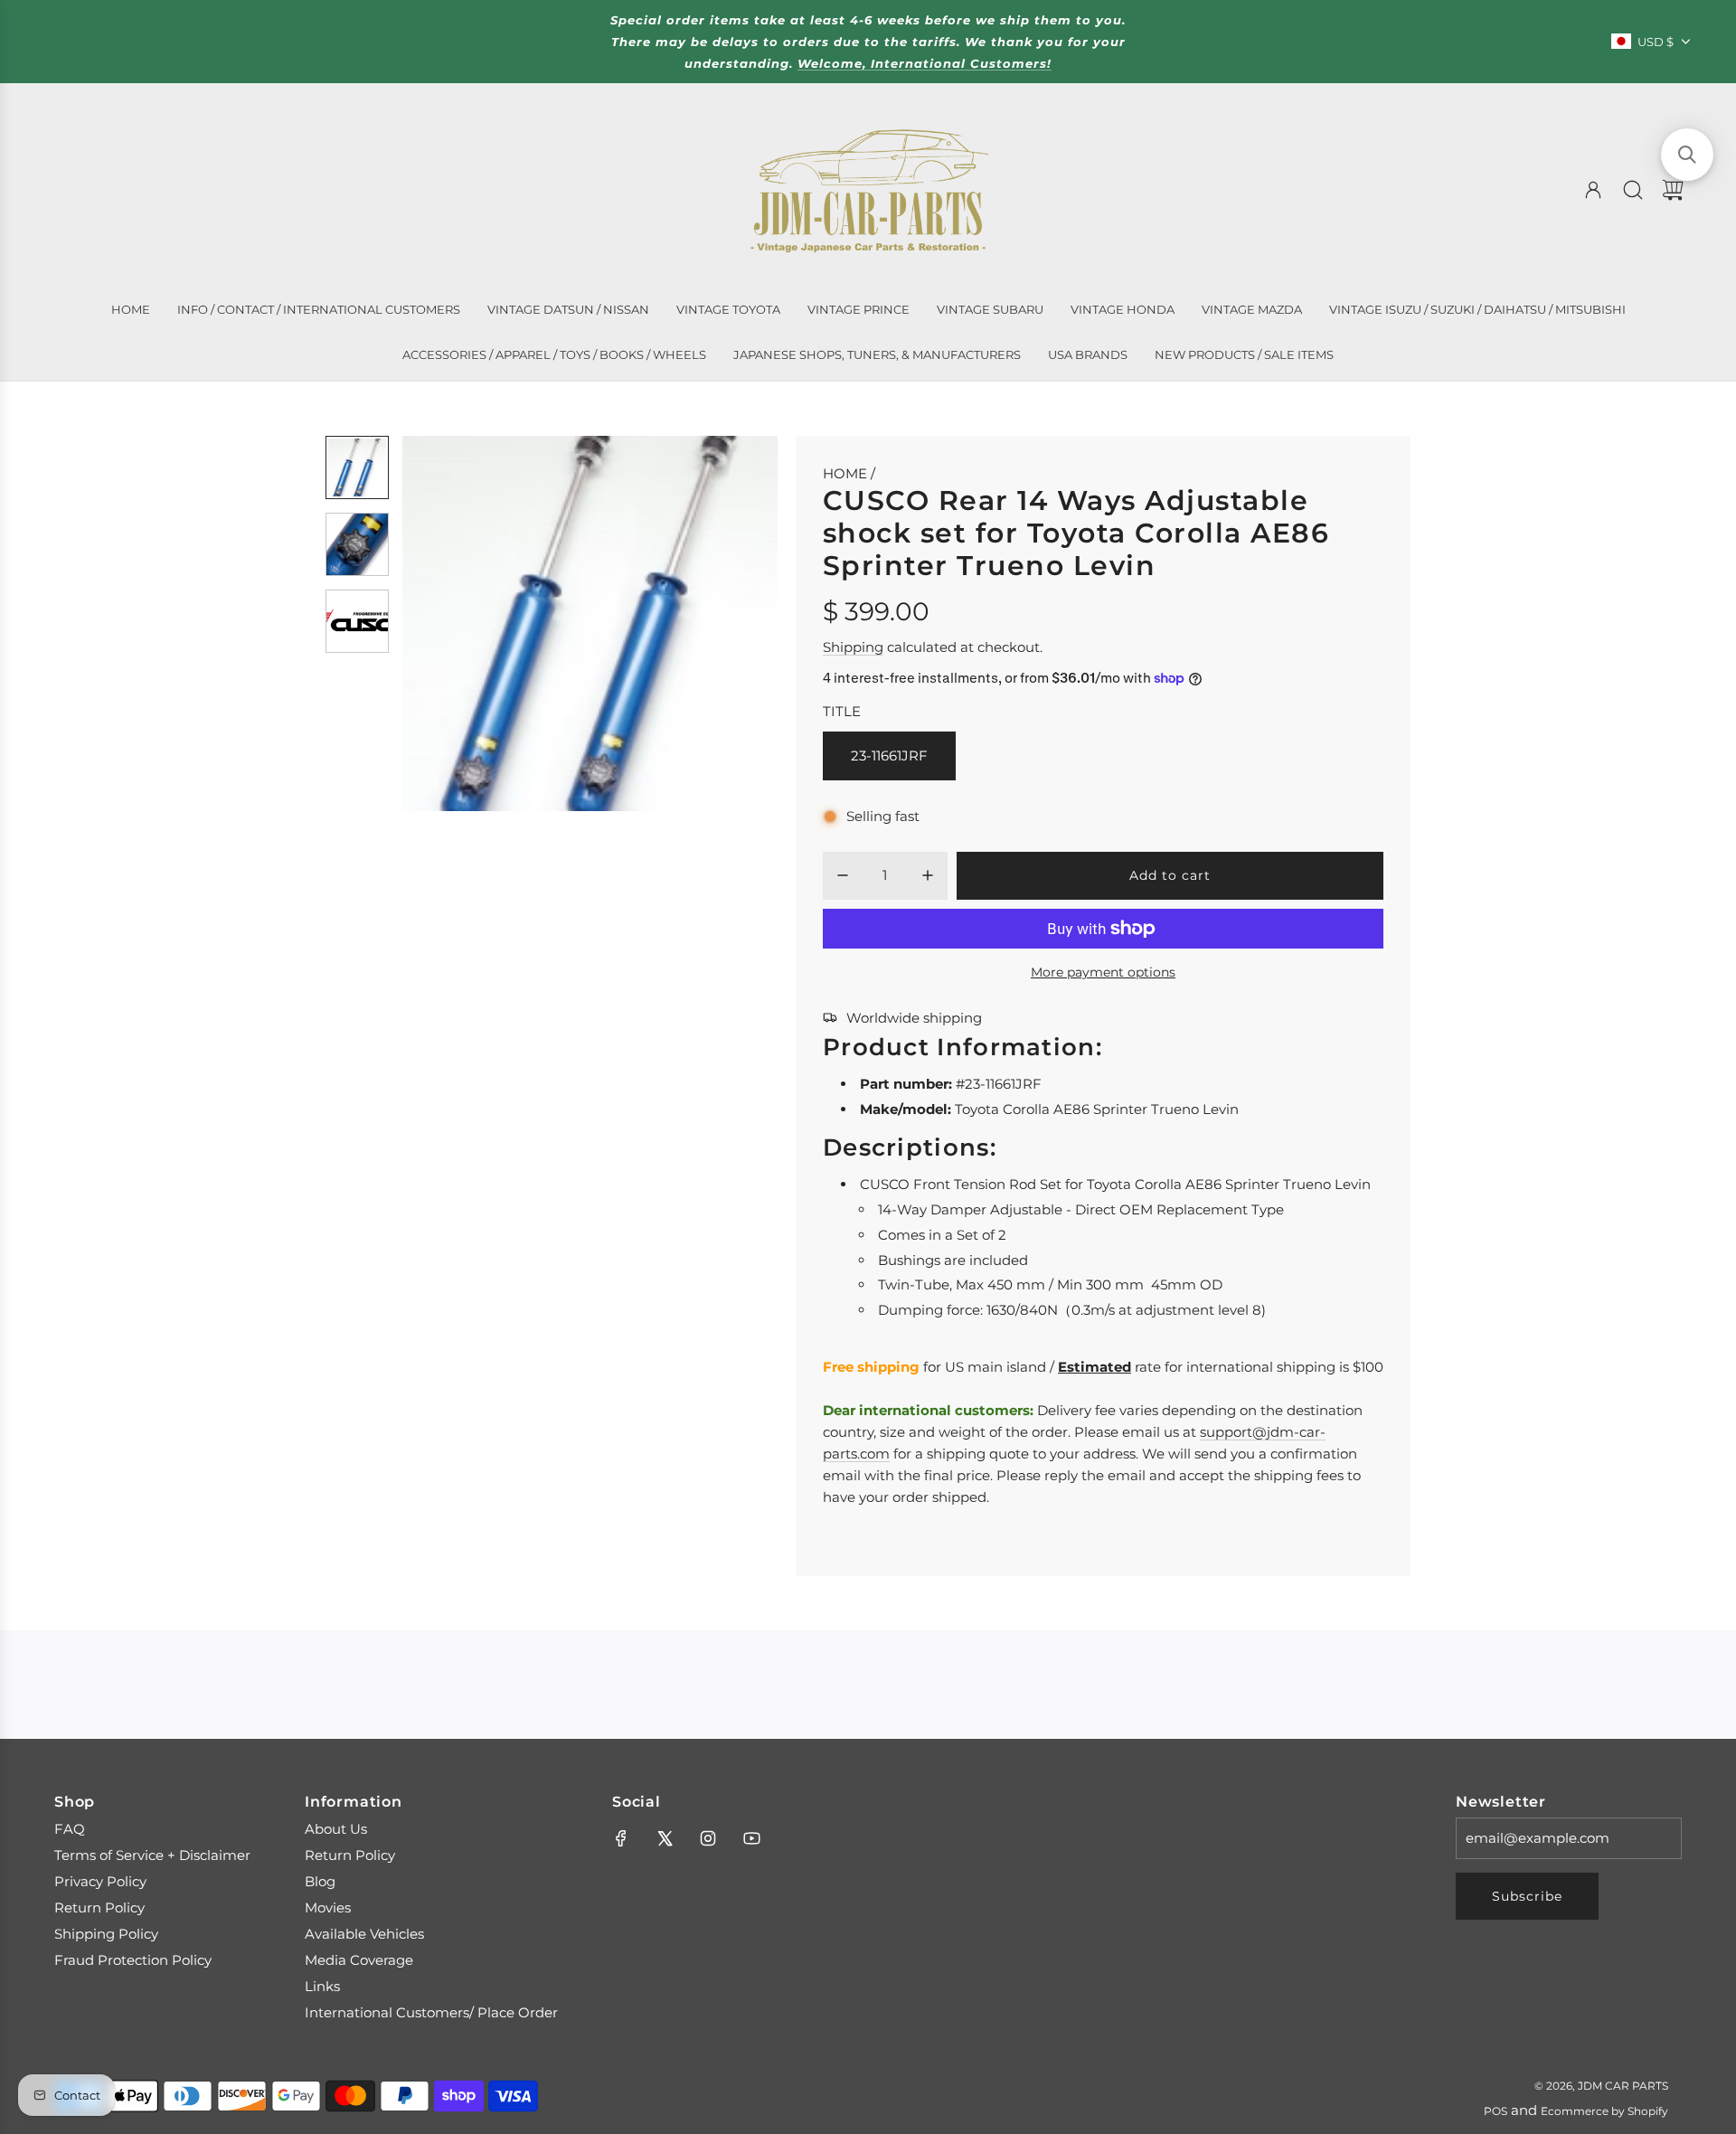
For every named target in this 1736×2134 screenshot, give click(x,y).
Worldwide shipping (914, 1018)
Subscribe (1527, 1896)
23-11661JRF (889, 755)
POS (1495, 2111)
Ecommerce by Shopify (1604, 2111)
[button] (446, 624)
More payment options (1103, 972)
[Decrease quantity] (843, 875)
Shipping (853, 647)
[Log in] (1593, 190)
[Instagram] (708, 1838)
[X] (665, 1838)
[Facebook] (621, 1838)
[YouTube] (751, 1838)
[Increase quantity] (928, 875)
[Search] (1633, 190)
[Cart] (1673, 190)
